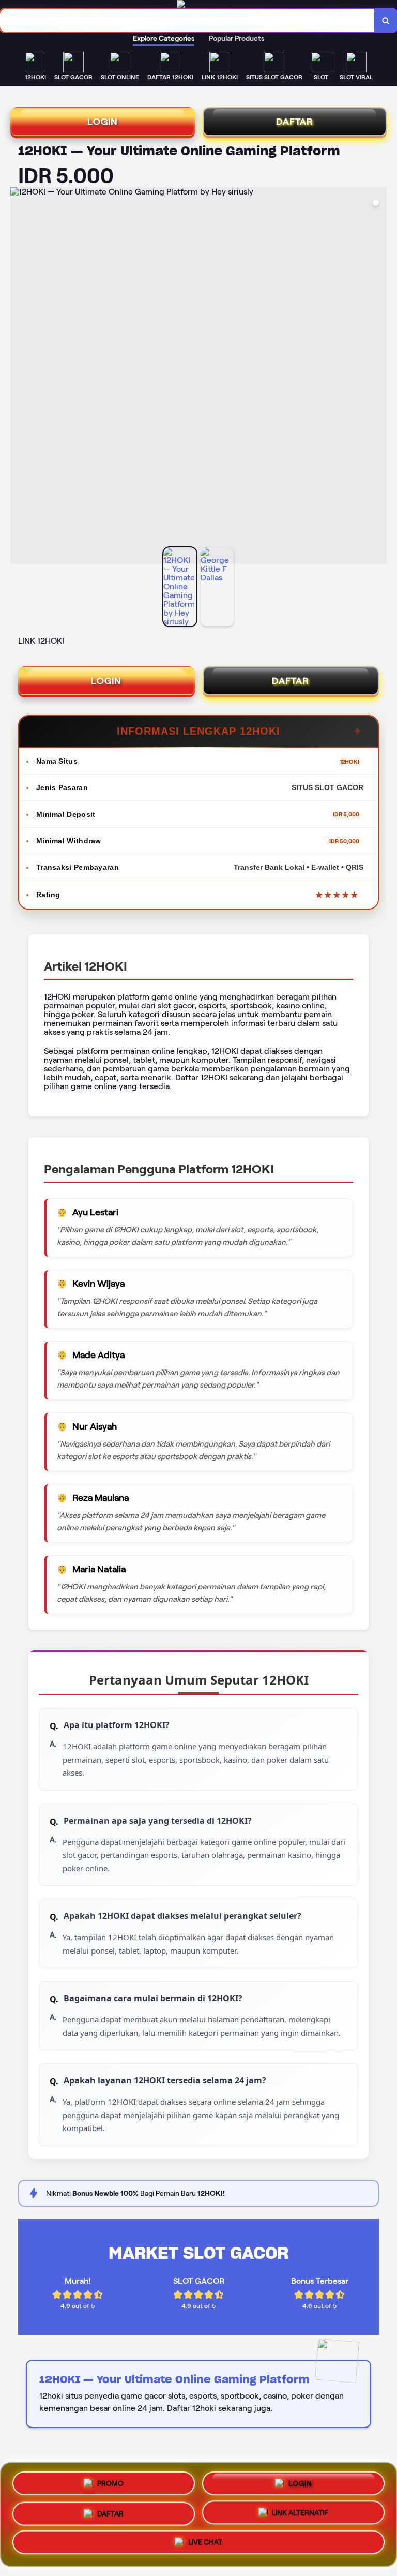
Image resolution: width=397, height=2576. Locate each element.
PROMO (110, 2479)
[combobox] (187, 20)
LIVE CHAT (205, 2545)
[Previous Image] (19, 377)
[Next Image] (378, 377)
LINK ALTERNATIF (300, 2513)
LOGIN (103, 122)
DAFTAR (295, 122)
